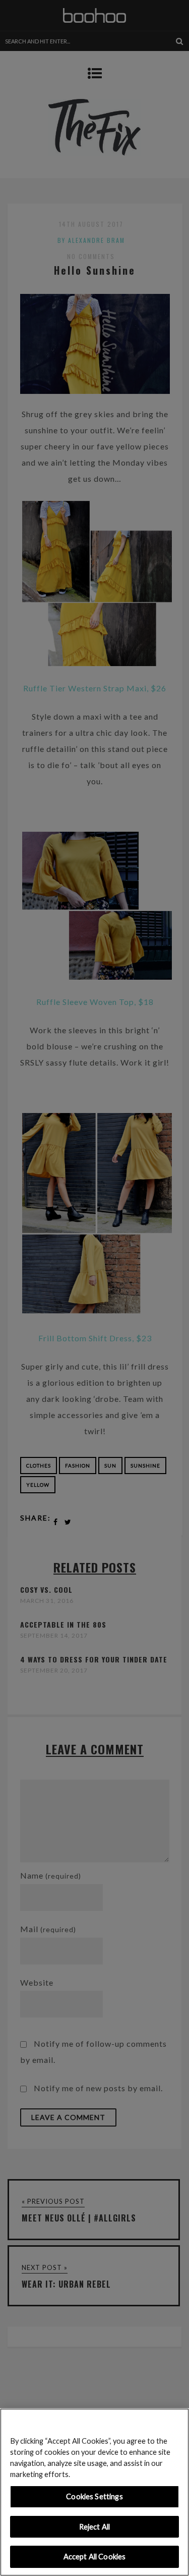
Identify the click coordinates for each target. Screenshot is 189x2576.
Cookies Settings (94, 2496)
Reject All (94, 2527)
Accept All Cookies (95, 2557)
